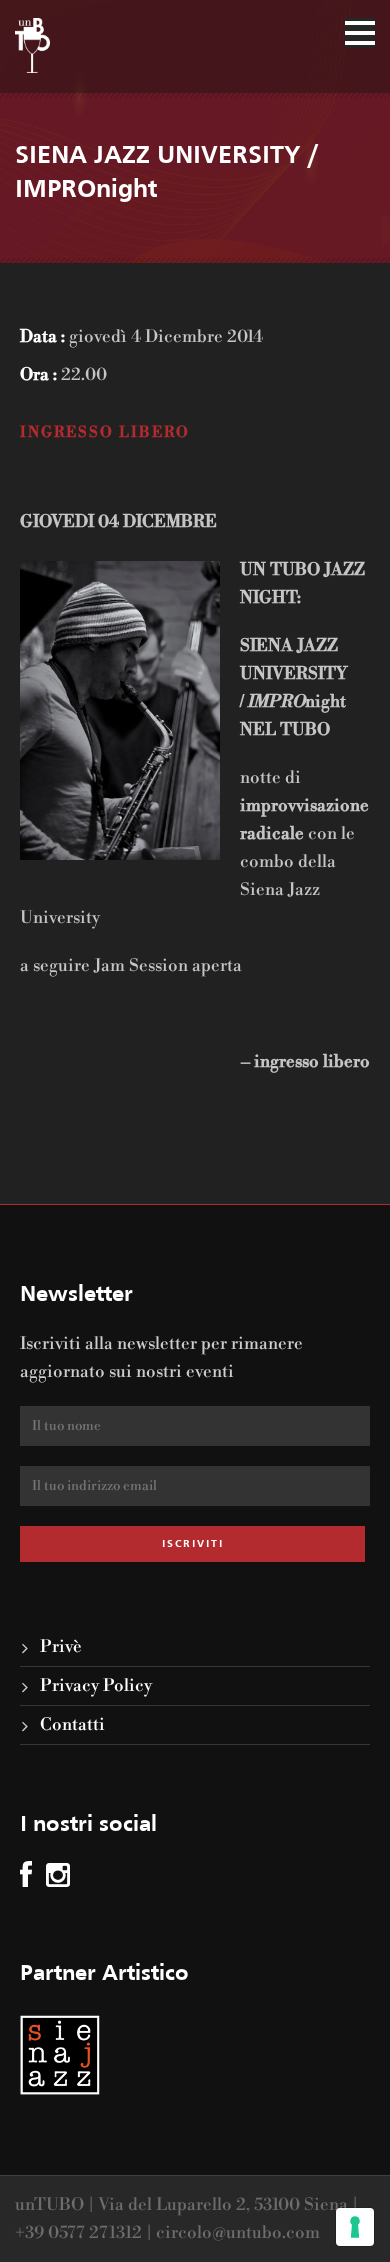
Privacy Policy (96, 1686)
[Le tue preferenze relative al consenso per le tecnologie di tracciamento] (355, 2227)
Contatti (72, 1725)
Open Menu (360, 33)
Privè (61, 1647)
